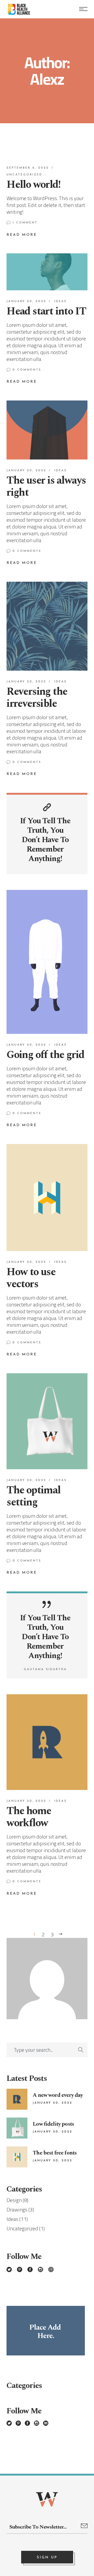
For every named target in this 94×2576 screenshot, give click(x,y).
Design (14, 2200)
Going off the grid (45, 1055)
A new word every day (58, 2095)
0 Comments (27, 370)
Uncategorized (24, 175)
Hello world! (33, 185)
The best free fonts (55, 2153)
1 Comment (25, 223)
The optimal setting (33, 1496)
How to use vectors (31, 1278)
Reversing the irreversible (37, 698)
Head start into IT (46, 311)
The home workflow (29, 1817)
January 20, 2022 (26, 301)
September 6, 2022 (28, 168)
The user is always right (46, 487)
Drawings (17, 2209)
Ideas (61, 301)
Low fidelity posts (53, 2124)
